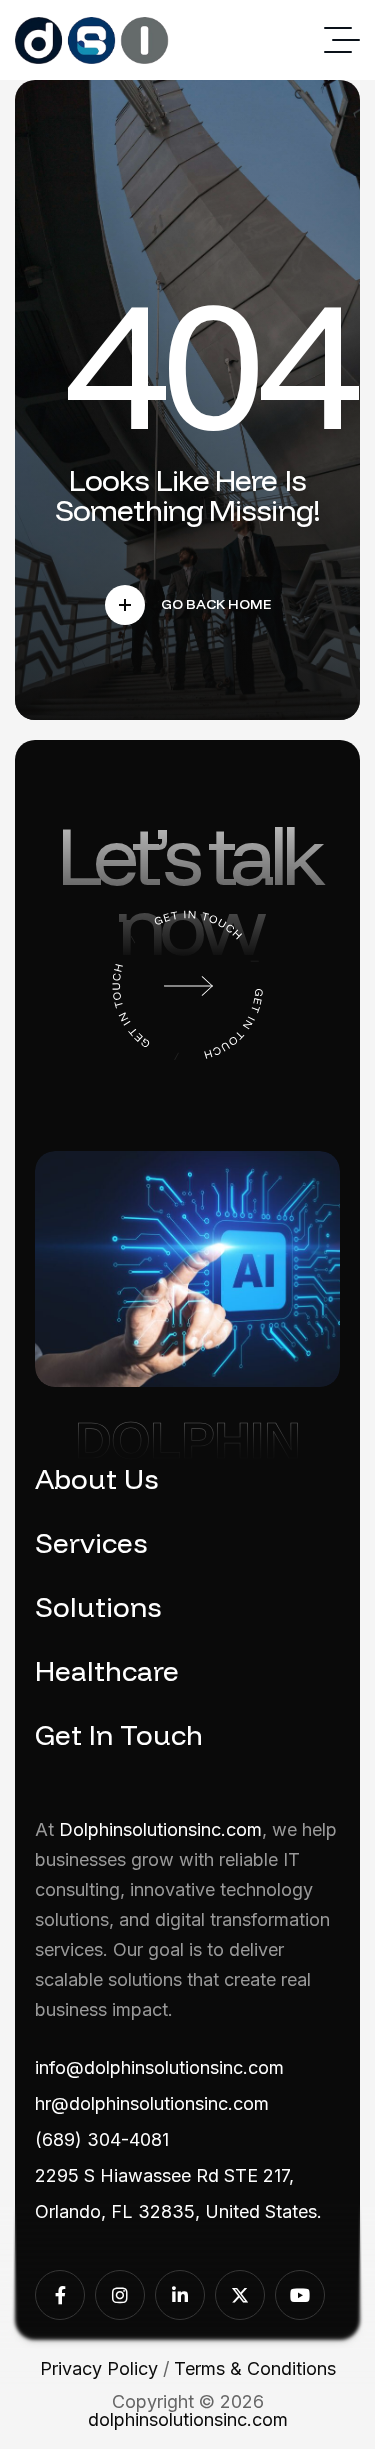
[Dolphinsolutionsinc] (92, 40)
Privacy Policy (99, 2368)
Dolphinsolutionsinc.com (160, 1829)
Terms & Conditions (255, 2368)
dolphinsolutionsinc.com (188, 2419)
